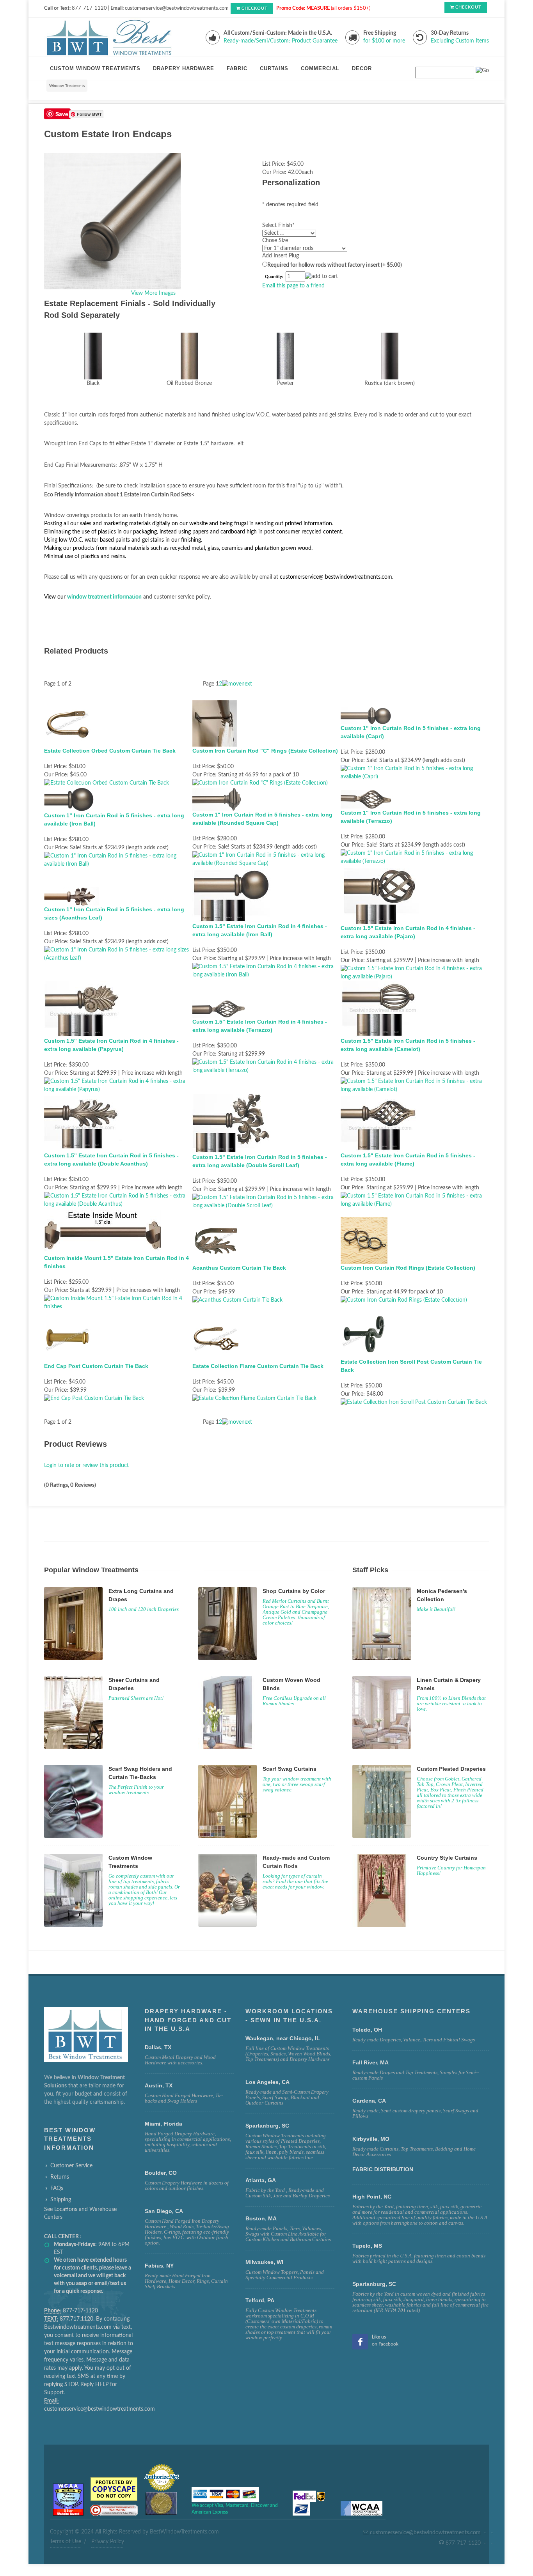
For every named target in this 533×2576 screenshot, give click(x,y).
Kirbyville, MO (371, 2139)
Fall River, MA (370, 2062)
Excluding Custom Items (460, 41)
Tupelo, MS (367, 2246)
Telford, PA (260, 2300)
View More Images (153, 293)
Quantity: (274, 277)
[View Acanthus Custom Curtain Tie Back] (237, 1300)
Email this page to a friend (293, 286)
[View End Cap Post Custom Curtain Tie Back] (94, 1398)
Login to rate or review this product (86, 1465)
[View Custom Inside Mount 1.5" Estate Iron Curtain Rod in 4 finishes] (118, 1303)
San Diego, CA (164, 2211)
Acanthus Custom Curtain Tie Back (239, 1268)
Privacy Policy (108, 2542)
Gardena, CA (369, 2101)
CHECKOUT (255, 8)
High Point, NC (372, 2197)
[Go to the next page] (237, 684)
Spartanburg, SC (374, 2284)
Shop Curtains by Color (294, 1591)
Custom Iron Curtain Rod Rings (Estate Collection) (408, 1268)
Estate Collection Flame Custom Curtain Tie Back (258, 1366)
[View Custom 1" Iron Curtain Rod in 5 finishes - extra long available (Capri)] (415, 772)
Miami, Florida (163, 2124)
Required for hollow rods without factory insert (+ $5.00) (335, 265)
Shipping (61, 2200)
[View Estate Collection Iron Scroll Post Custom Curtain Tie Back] (414, 1402)
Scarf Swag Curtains (290, 1769)
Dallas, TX (158, 2047)
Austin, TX (159, 2085)
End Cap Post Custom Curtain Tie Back (96, 1366)
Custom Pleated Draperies (451, 1769)
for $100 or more (384, 41)
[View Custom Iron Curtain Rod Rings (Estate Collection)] (404, 1300)
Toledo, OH (367, 2030)
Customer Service (71, 2166)
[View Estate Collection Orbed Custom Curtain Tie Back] (107, 783)
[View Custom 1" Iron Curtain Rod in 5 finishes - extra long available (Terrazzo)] (415, 857)
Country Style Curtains (447, 1858)
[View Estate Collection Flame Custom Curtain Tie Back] (254, 1398)
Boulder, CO (161, 2173)
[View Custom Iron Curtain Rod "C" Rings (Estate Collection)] (260, 783)
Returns (60, 2177)
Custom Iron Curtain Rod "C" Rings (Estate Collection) (265, 751)
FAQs (57, 2188)
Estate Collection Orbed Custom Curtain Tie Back (110, 751)
